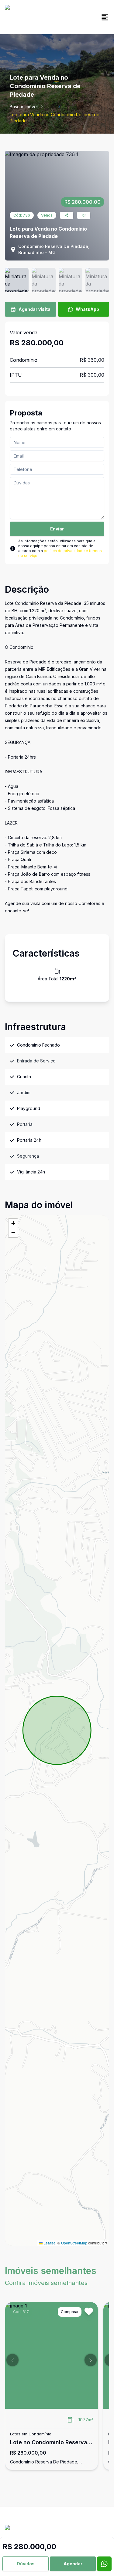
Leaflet (49, 2243)
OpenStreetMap (74, 2243)
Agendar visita (35, 309)
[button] (13, 1223)
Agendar (73, 2564)
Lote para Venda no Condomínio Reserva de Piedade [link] (55, 118)
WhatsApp (87, 309)
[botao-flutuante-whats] (104, 2564)
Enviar (57, 529)
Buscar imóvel (24, 107)
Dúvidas (26, 2564)
